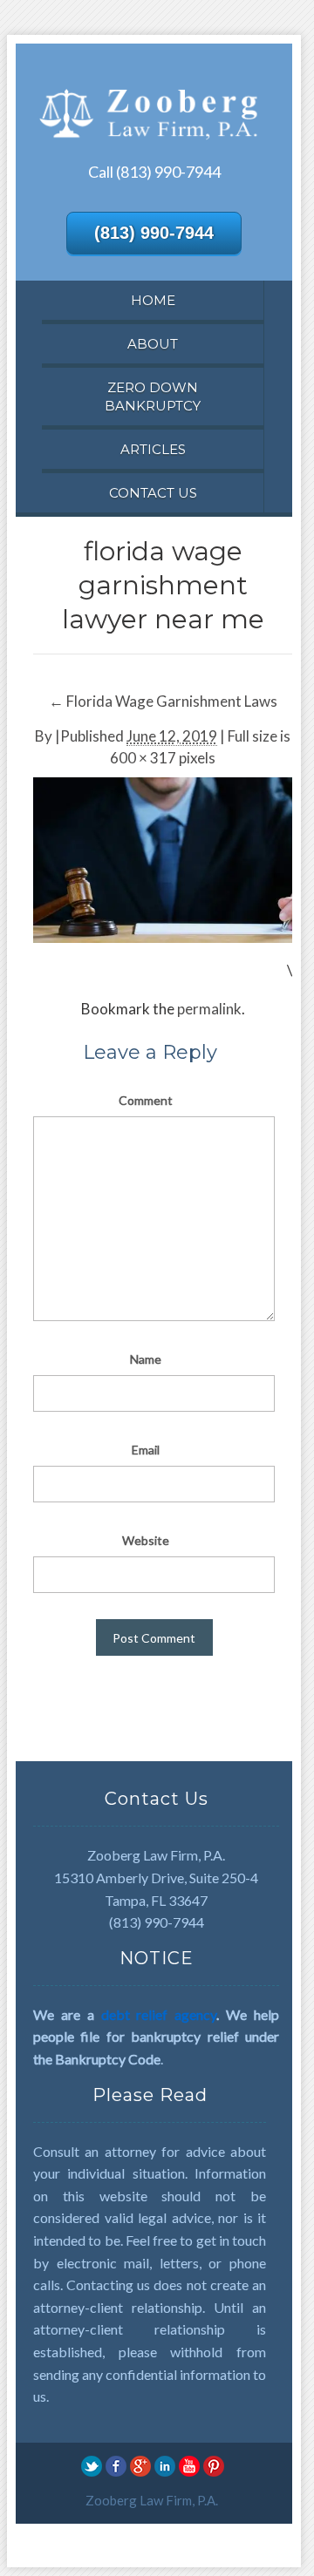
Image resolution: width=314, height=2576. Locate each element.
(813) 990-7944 (154, 233)
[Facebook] (116, 2464)
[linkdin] (165, 2464)
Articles (153, 449)
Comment (146, 1100)
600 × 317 (143, 758)
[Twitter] (92, 2464)
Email (146, 1450)
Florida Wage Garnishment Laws (163, 701)
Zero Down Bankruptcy (153, 397)
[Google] (140, 2464)
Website (146, 1540)
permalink (209, 1009)
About (153, 344)
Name (146, 1359)
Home (153, 300)
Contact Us (153, 493)
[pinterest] (214, 2464)
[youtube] (189, 2464)
